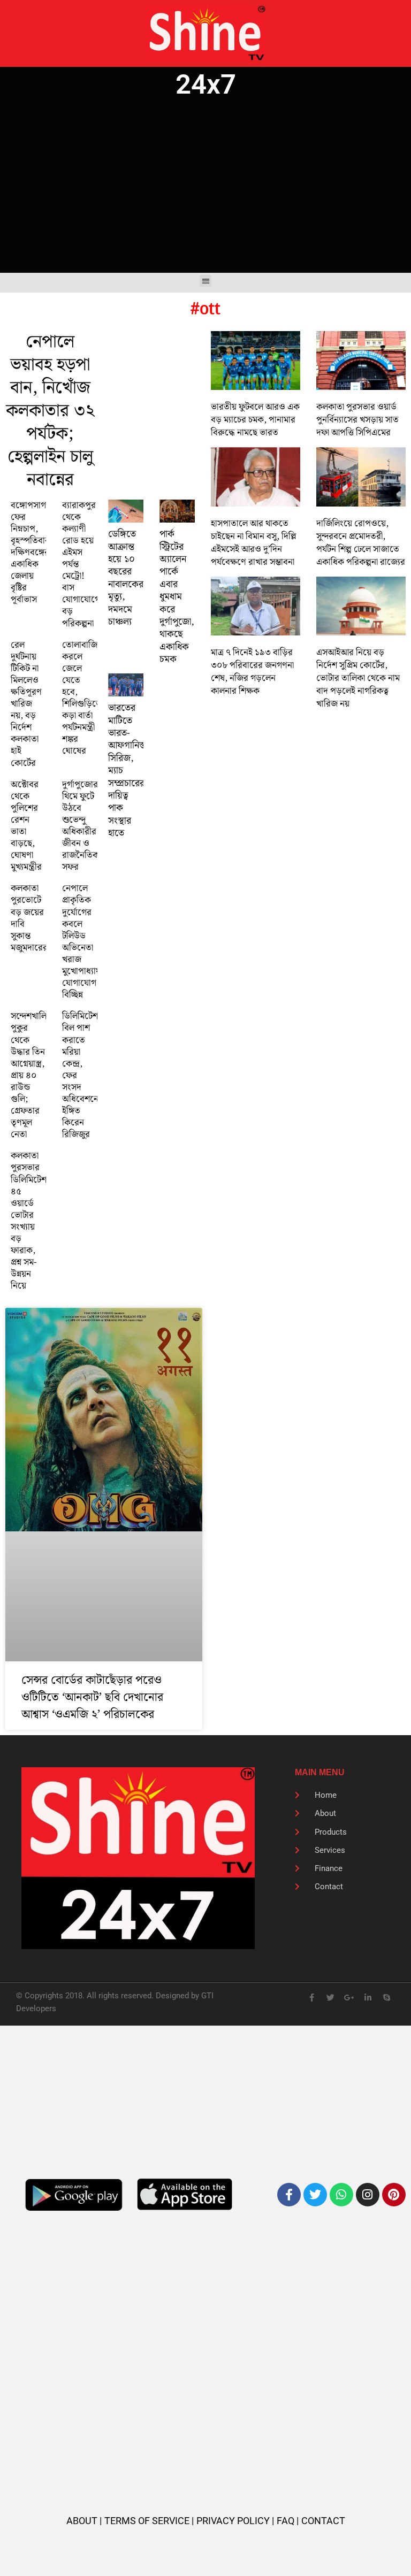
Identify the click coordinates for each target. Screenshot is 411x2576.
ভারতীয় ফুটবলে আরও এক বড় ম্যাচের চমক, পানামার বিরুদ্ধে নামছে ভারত (255, 420)
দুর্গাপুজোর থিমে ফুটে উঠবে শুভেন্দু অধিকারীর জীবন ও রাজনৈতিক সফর (81, 826)
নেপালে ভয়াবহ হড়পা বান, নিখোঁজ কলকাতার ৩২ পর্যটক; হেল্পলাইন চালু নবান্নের (50, 411)
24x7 (206, 84)
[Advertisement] (205, 187)
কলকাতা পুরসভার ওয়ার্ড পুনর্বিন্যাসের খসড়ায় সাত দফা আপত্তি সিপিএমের (357, 420)
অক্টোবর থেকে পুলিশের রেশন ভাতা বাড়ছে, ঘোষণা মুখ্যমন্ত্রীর (26, 826)
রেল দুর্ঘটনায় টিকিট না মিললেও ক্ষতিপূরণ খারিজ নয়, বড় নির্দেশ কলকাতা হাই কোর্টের (26, 704)
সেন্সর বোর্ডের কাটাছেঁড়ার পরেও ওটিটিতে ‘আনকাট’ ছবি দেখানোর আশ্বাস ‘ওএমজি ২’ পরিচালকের (92, 1697)
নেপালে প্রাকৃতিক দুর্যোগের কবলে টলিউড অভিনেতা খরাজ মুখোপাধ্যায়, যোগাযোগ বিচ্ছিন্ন (83, 942)
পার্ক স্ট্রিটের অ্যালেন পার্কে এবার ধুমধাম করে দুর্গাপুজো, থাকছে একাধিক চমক (177, 597)
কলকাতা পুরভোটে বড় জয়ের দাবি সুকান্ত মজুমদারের (29, 918)
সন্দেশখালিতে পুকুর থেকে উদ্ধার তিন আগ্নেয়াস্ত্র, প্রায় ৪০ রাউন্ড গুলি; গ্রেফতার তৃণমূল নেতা (33, 1075)
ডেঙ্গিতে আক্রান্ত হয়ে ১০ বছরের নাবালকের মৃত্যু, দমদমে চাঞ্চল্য (126, 578)
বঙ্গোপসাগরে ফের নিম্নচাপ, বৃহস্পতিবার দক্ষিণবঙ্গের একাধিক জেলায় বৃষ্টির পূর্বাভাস (33, 553)
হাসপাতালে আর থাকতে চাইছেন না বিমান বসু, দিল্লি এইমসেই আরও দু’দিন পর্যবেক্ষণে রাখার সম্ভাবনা (254, 543)
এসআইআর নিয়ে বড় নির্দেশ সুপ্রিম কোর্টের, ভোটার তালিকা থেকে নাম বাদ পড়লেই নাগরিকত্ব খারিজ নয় (358, 678)
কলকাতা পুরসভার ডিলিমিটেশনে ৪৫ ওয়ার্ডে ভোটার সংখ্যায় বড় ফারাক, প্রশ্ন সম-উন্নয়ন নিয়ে (33, 1221)
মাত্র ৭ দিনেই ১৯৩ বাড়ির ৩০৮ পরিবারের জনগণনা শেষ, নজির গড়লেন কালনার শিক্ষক (252, 672)
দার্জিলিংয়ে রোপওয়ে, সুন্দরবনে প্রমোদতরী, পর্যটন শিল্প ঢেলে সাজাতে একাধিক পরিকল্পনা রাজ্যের (361, 543)
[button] (206, 281)
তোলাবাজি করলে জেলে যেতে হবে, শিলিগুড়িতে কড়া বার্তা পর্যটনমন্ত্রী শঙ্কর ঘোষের (82, 698)
